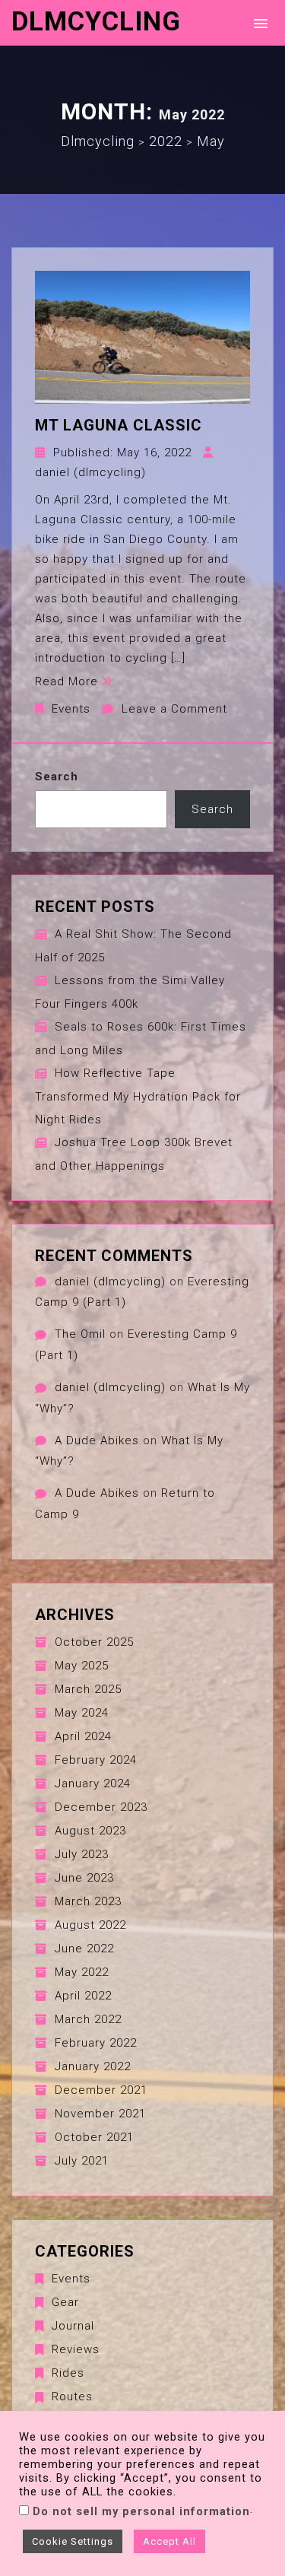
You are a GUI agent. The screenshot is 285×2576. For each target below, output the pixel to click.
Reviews (76, 2349)
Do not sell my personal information (141, 2511)
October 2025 (94, 1642)
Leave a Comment (174, 709)
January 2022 (93, 2066)
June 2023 (84, 1878)
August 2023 (90, 1831)
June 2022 (84, 1949)
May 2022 (82, 1972)
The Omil (80, 1334)
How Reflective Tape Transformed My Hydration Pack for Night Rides (138, 1096)
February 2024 (96, 1760)
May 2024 (82, 1713)
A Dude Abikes (97, 1440)
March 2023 (88, 1901)
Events (71, 709)
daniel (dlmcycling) (90, 472)
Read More (66, 681)
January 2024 (93, 1784)
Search (57, 777)
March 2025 (88, 1689)
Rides (68, 2373)
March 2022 (88, 2019)
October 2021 (94, 2137)
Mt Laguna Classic (119, 425)
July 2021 (82, 2161)
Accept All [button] (169, 2541)
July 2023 (82, 1854)
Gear (65, 2302)
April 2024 (83, 1736)
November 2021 (100, 2114)
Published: (122, 453)
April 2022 (83, 1996)
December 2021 (101, 2090)
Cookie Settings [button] (73, 2541)
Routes (72, 2397)
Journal (73, 2326)
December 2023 (101, 1807)
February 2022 (96, 2043)
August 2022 (90, 1925)
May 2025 (82, 1666)
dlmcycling (96, 22)
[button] (258, 22)
